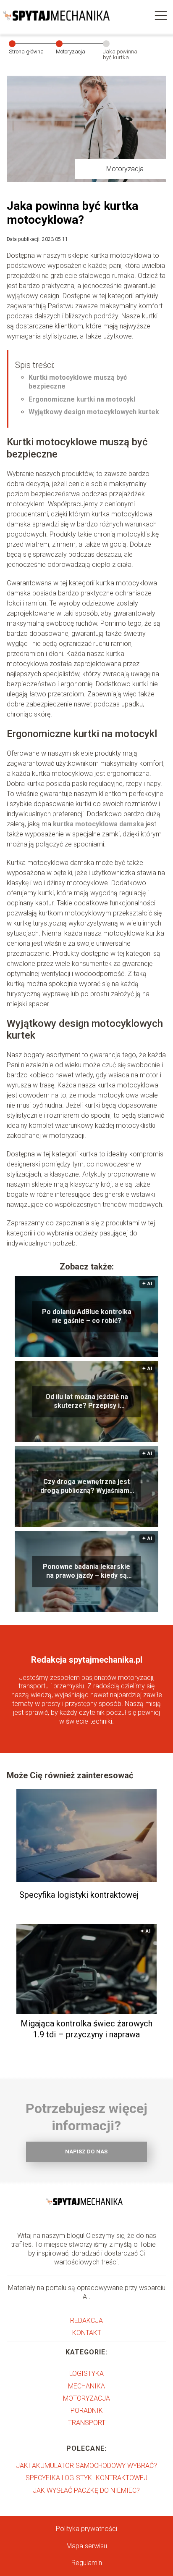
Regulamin (87, 2563)
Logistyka (86, 2374)
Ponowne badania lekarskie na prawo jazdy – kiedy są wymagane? (86, 1571)
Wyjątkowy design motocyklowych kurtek (94, 412)
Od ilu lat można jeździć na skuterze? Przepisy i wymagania (87, 1402)
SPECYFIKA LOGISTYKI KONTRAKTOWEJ (86, 2478)
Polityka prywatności (86, 2529)
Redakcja (86, 2321)
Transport (87, 2423)
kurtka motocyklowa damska (98, 824)
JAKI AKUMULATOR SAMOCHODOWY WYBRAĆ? (86, 2466)
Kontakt (87, 2333)
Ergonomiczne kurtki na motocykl (82, 399)
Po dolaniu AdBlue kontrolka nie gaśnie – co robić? (87, 1316)
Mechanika (86, 2386)
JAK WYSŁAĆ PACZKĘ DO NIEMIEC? (86, 2490)
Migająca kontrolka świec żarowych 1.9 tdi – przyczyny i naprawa (86, 2029)
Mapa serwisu (87, 2546)
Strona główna (26, 52)
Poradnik (87, 2411)
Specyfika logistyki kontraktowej (79, 1895)
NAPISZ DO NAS (86, 2152)
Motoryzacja (71, 52)
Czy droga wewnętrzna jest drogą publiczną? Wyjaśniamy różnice (86, 1486)
